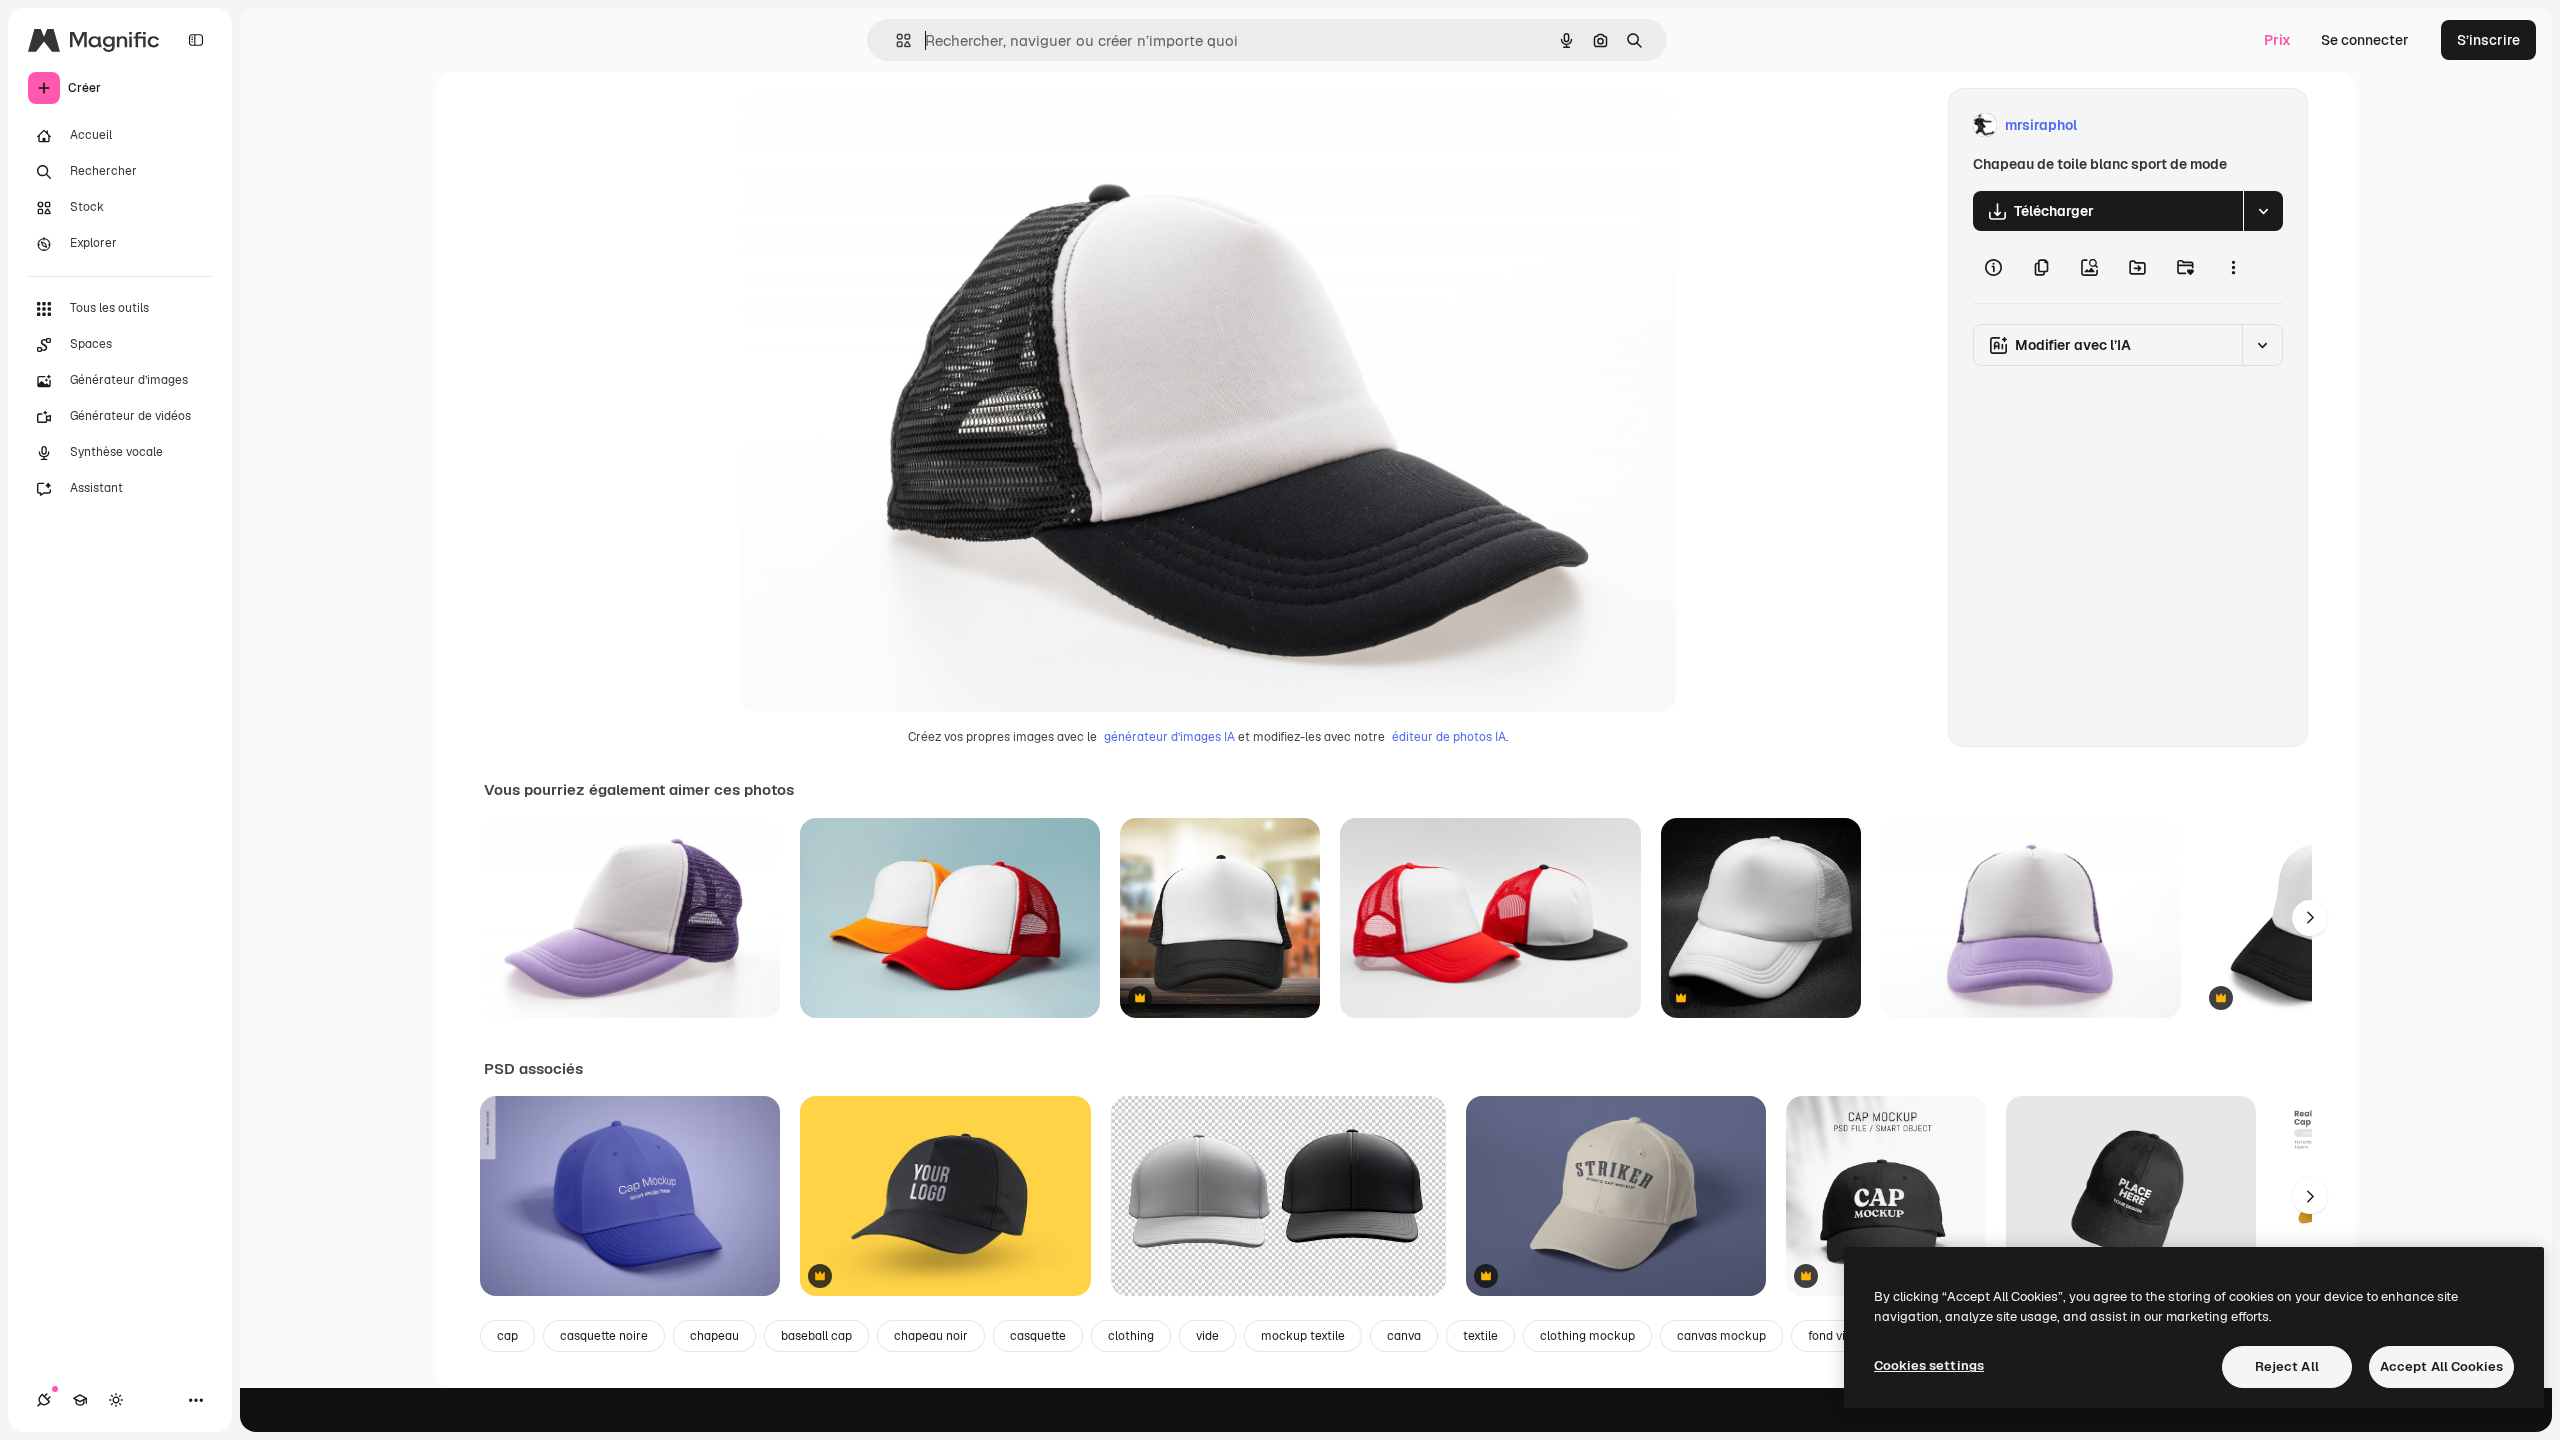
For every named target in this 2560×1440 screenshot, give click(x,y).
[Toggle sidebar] (196, 40)
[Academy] (80, 1400)
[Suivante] (2310, 918)
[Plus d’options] (2233, 267)
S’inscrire (2488, 40)
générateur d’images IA (1169, 737)
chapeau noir (931, 1336)
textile (1480, 1336)
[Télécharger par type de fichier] (2263, 211)
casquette (1038, 1336)
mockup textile (1303, 1336)
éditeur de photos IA (1449, 737)
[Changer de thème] (116, 1400)
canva (1404, 1336)
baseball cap (816, 1336)
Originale (872, 125)
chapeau (714, 1336)
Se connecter (2365, 40)
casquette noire (604, 1336)
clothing (1131, 1336)
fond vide (1833, 1336)
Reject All (2287, 1366)
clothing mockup (1587, 1336)
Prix (2277, 40)
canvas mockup (1721, 1336)
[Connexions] (44, 1400)
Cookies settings (1929, 1365)
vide (1207, 1336)
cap (507, 1336)
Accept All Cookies (2441, 1366)
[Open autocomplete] (895, 40)
